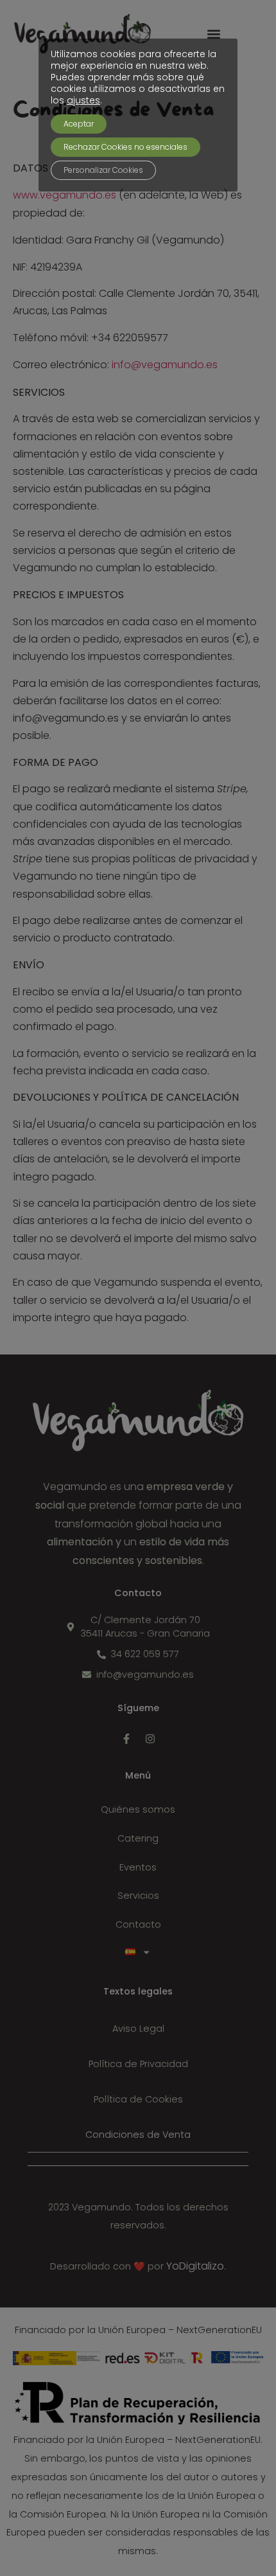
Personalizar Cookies (103, 170)
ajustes (83, 100)
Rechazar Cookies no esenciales (125, 147)
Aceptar (79, 124)
